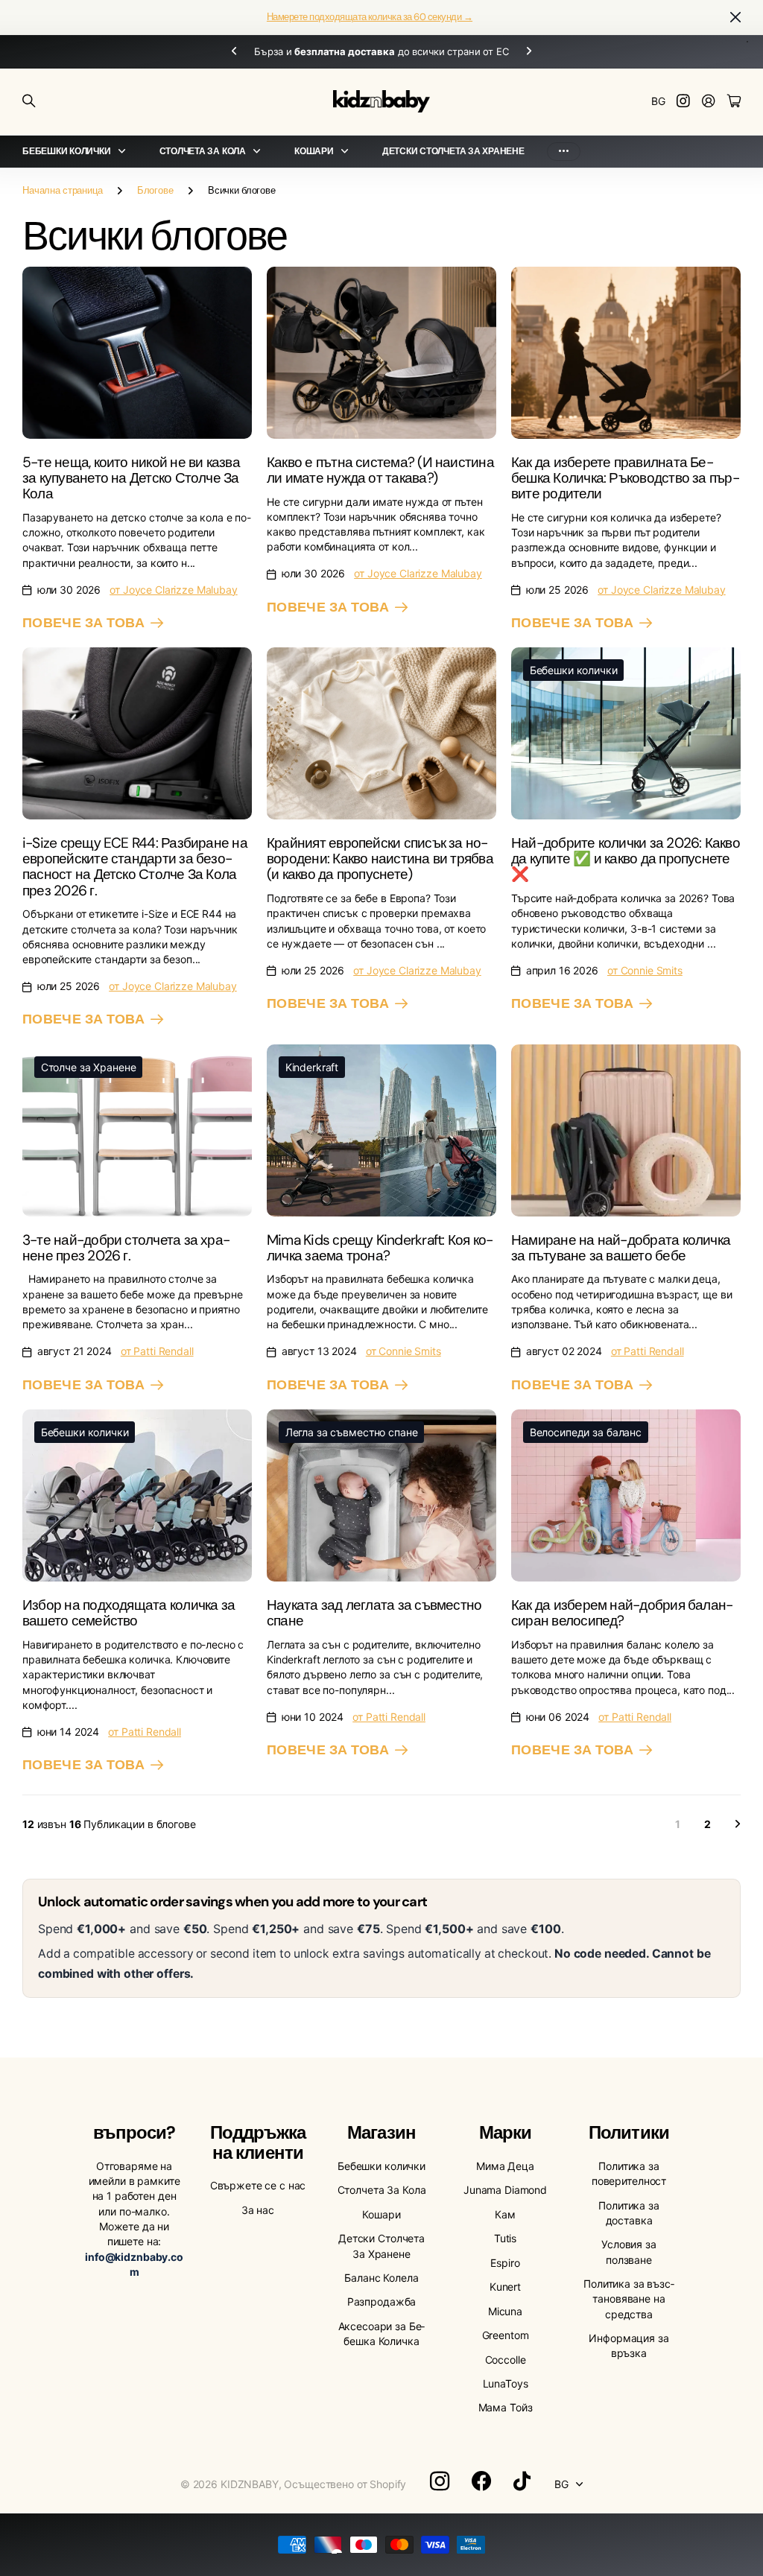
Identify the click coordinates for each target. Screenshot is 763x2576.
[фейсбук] (481, 2481)
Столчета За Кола (203, 151)
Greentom (506, 2335)
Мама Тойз (506, 2407)
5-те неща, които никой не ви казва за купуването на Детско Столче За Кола (131, 478)
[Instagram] (440, 2481)
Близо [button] (735, 18)
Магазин (381, 2132)
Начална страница (63, 190)
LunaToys (506, 2383)
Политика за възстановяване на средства (629, 2299)
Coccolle (506, 2360)
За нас (258, 2210)
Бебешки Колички (66, 151)
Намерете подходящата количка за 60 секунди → (370, 17)
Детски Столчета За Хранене (453, 151)
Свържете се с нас (258, 2185)
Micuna (505, 2311)
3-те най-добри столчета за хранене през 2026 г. (126, 1248)
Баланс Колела (381, 2278)
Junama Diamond (505, 2190)
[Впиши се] (709, 102)
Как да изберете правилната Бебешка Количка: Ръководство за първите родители (626, 478)
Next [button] (529, 52)
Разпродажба (381, 2301)
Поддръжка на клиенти (258, 2142)
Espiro (505, 2263)
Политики (629, 2132)
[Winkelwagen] (734, 102)
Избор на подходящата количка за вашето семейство (129, 1613)
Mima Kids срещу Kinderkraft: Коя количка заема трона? (380, 1248)
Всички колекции (125, 152)
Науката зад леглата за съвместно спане (374, 1613)
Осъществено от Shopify (345, 2484)
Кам (505, 2214)
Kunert (505, 2287)
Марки (505, 2132)
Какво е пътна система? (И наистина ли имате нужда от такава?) (380, 470)
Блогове (155, 190)
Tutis (505, 2238)
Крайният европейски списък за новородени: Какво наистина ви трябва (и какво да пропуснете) (380, 859)
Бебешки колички (381, 2166)
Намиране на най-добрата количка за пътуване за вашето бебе (621, 1248)
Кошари (314, 151)
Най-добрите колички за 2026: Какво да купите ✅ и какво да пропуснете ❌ (626, 859)
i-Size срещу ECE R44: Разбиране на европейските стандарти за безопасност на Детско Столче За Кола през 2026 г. (135, 867)
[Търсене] (29, 101)
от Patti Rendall (157, 1351)
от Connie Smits (645, 970)
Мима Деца (505, 2166)
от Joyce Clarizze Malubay (174, 590)
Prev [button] (234, 52)
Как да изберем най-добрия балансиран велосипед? (622, 1613)
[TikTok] (522, 2481)
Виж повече (564, 152)
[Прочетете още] (683, 102)
